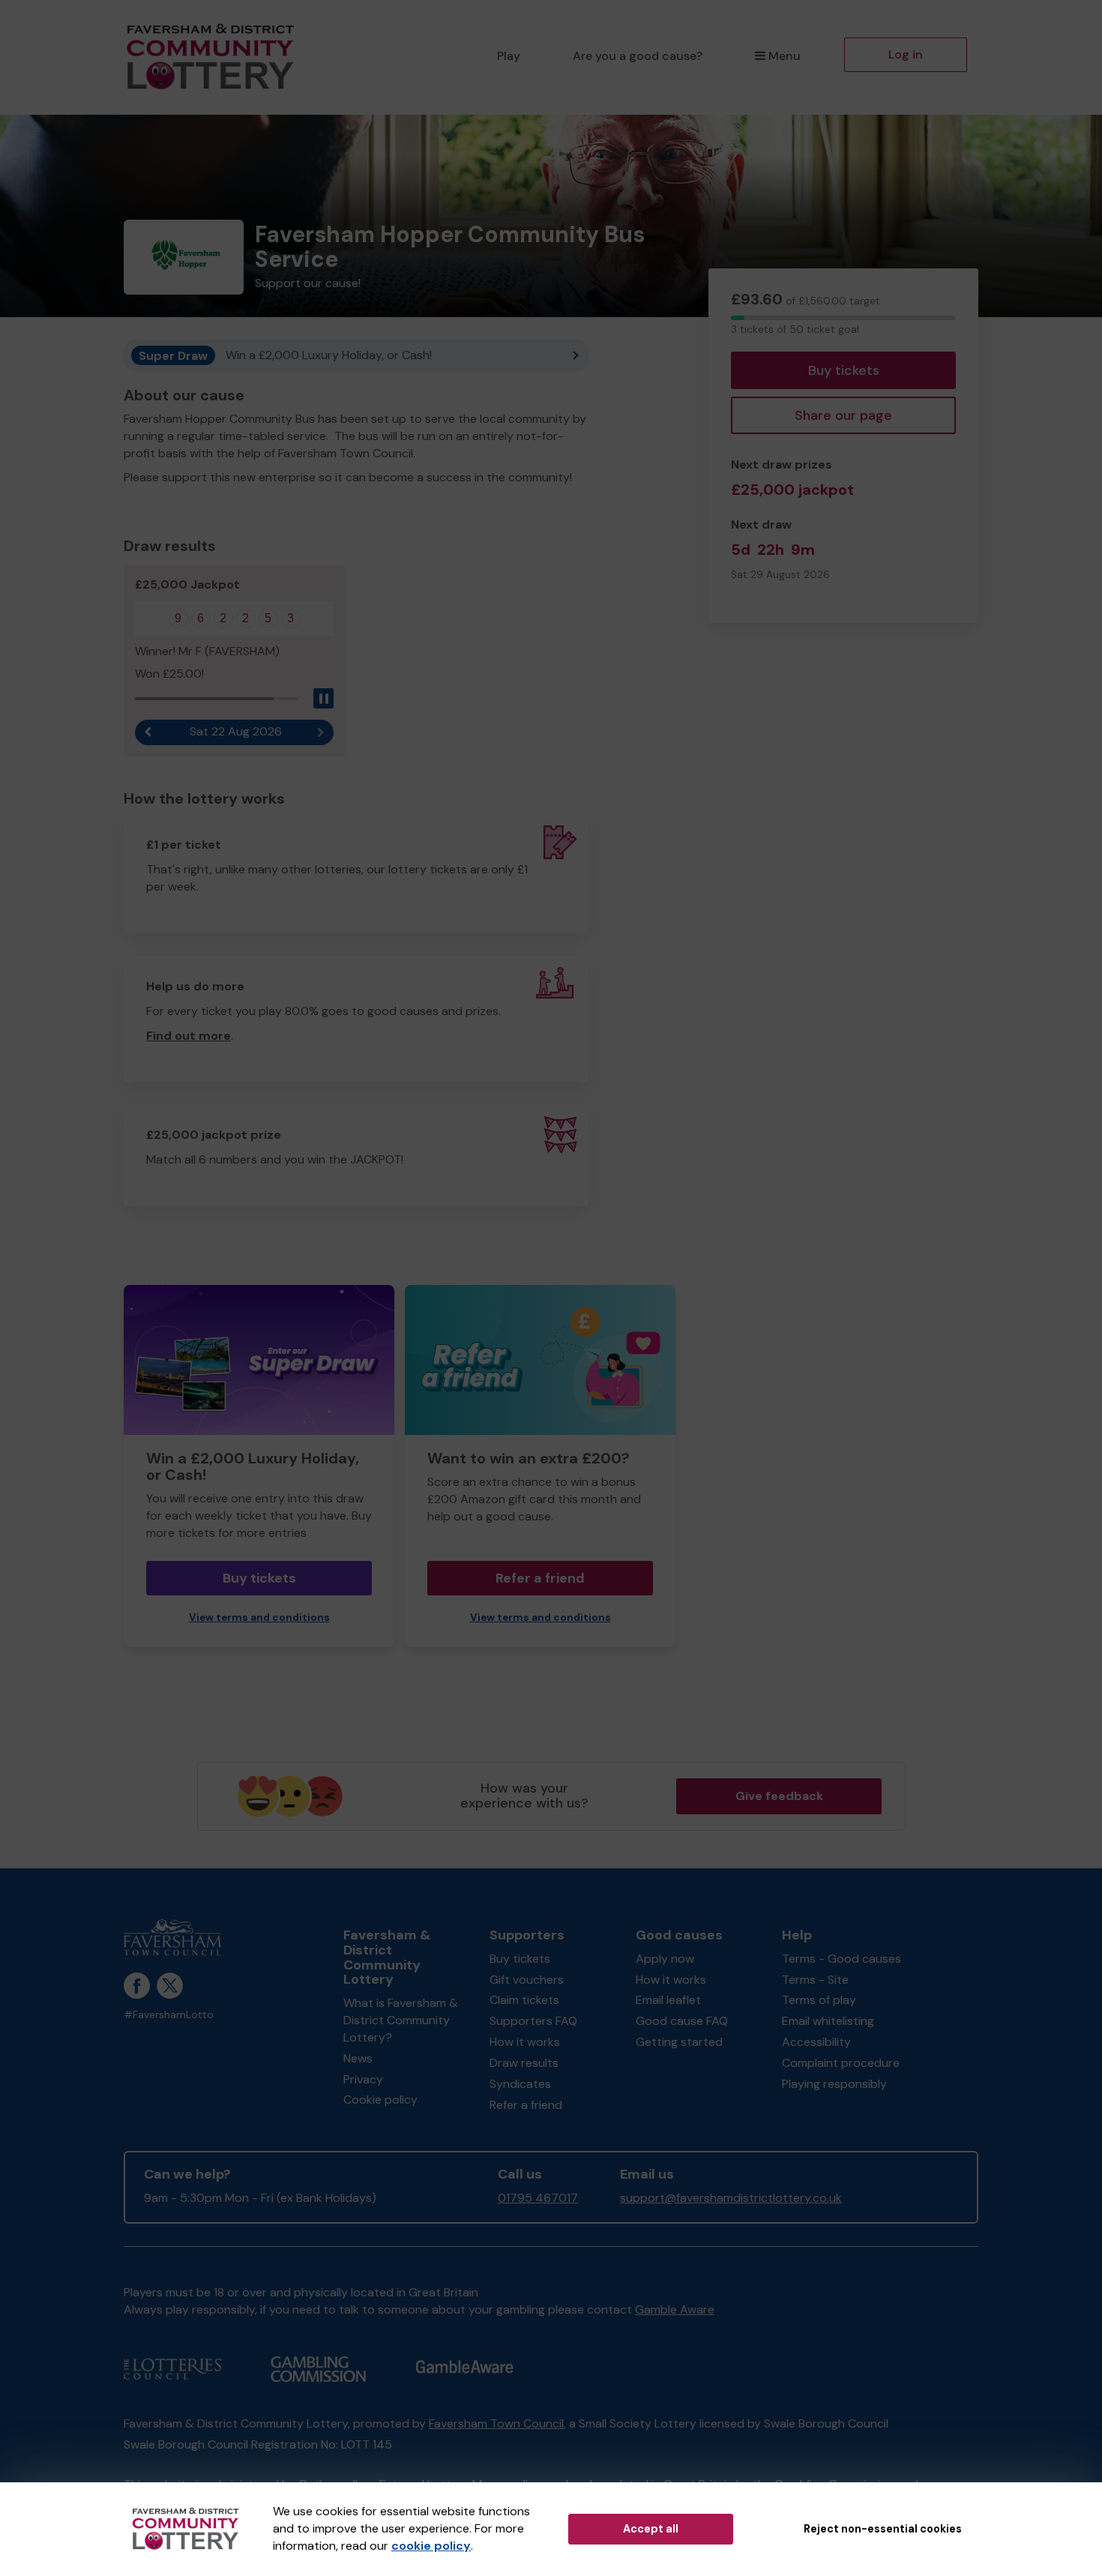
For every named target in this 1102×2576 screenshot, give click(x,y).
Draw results (524, 2063)
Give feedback (779, 1796)
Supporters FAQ (533, 2021)
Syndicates (520, 2084)
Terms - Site (815, 1980)
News (358, 2058)
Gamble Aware (675, 2309)
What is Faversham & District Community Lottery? (401, 2020)
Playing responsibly (834, 2084)
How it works (525, 2042)
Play (509, 56)
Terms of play (819, 2000)
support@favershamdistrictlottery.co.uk (731, 2198)
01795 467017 (538, 2198)
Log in (906, 54)
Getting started (679, 2042)
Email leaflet (668, 2000)
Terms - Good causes (841, 1959)
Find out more (189, 1036)
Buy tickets (844, 370)
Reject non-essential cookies (883, 2529)
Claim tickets (524, 2000)
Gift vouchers (527, 1980)
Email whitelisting (828, 2021)
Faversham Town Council (496, 2423)
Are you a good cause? (638, 56)
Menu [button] (785, 56)
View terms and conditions (259, 1617)
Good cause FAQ (682, 2021)
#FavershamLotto (169, 2015)
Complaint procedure (841, 2063)
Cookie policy (380, 2100)
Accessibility (816, 2042)
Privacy (363, 2079)
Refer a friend (540, 1578)
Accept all (651, 2529)
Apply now (665, 1959)
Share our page (843, 415)
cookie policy (431, 2546)
